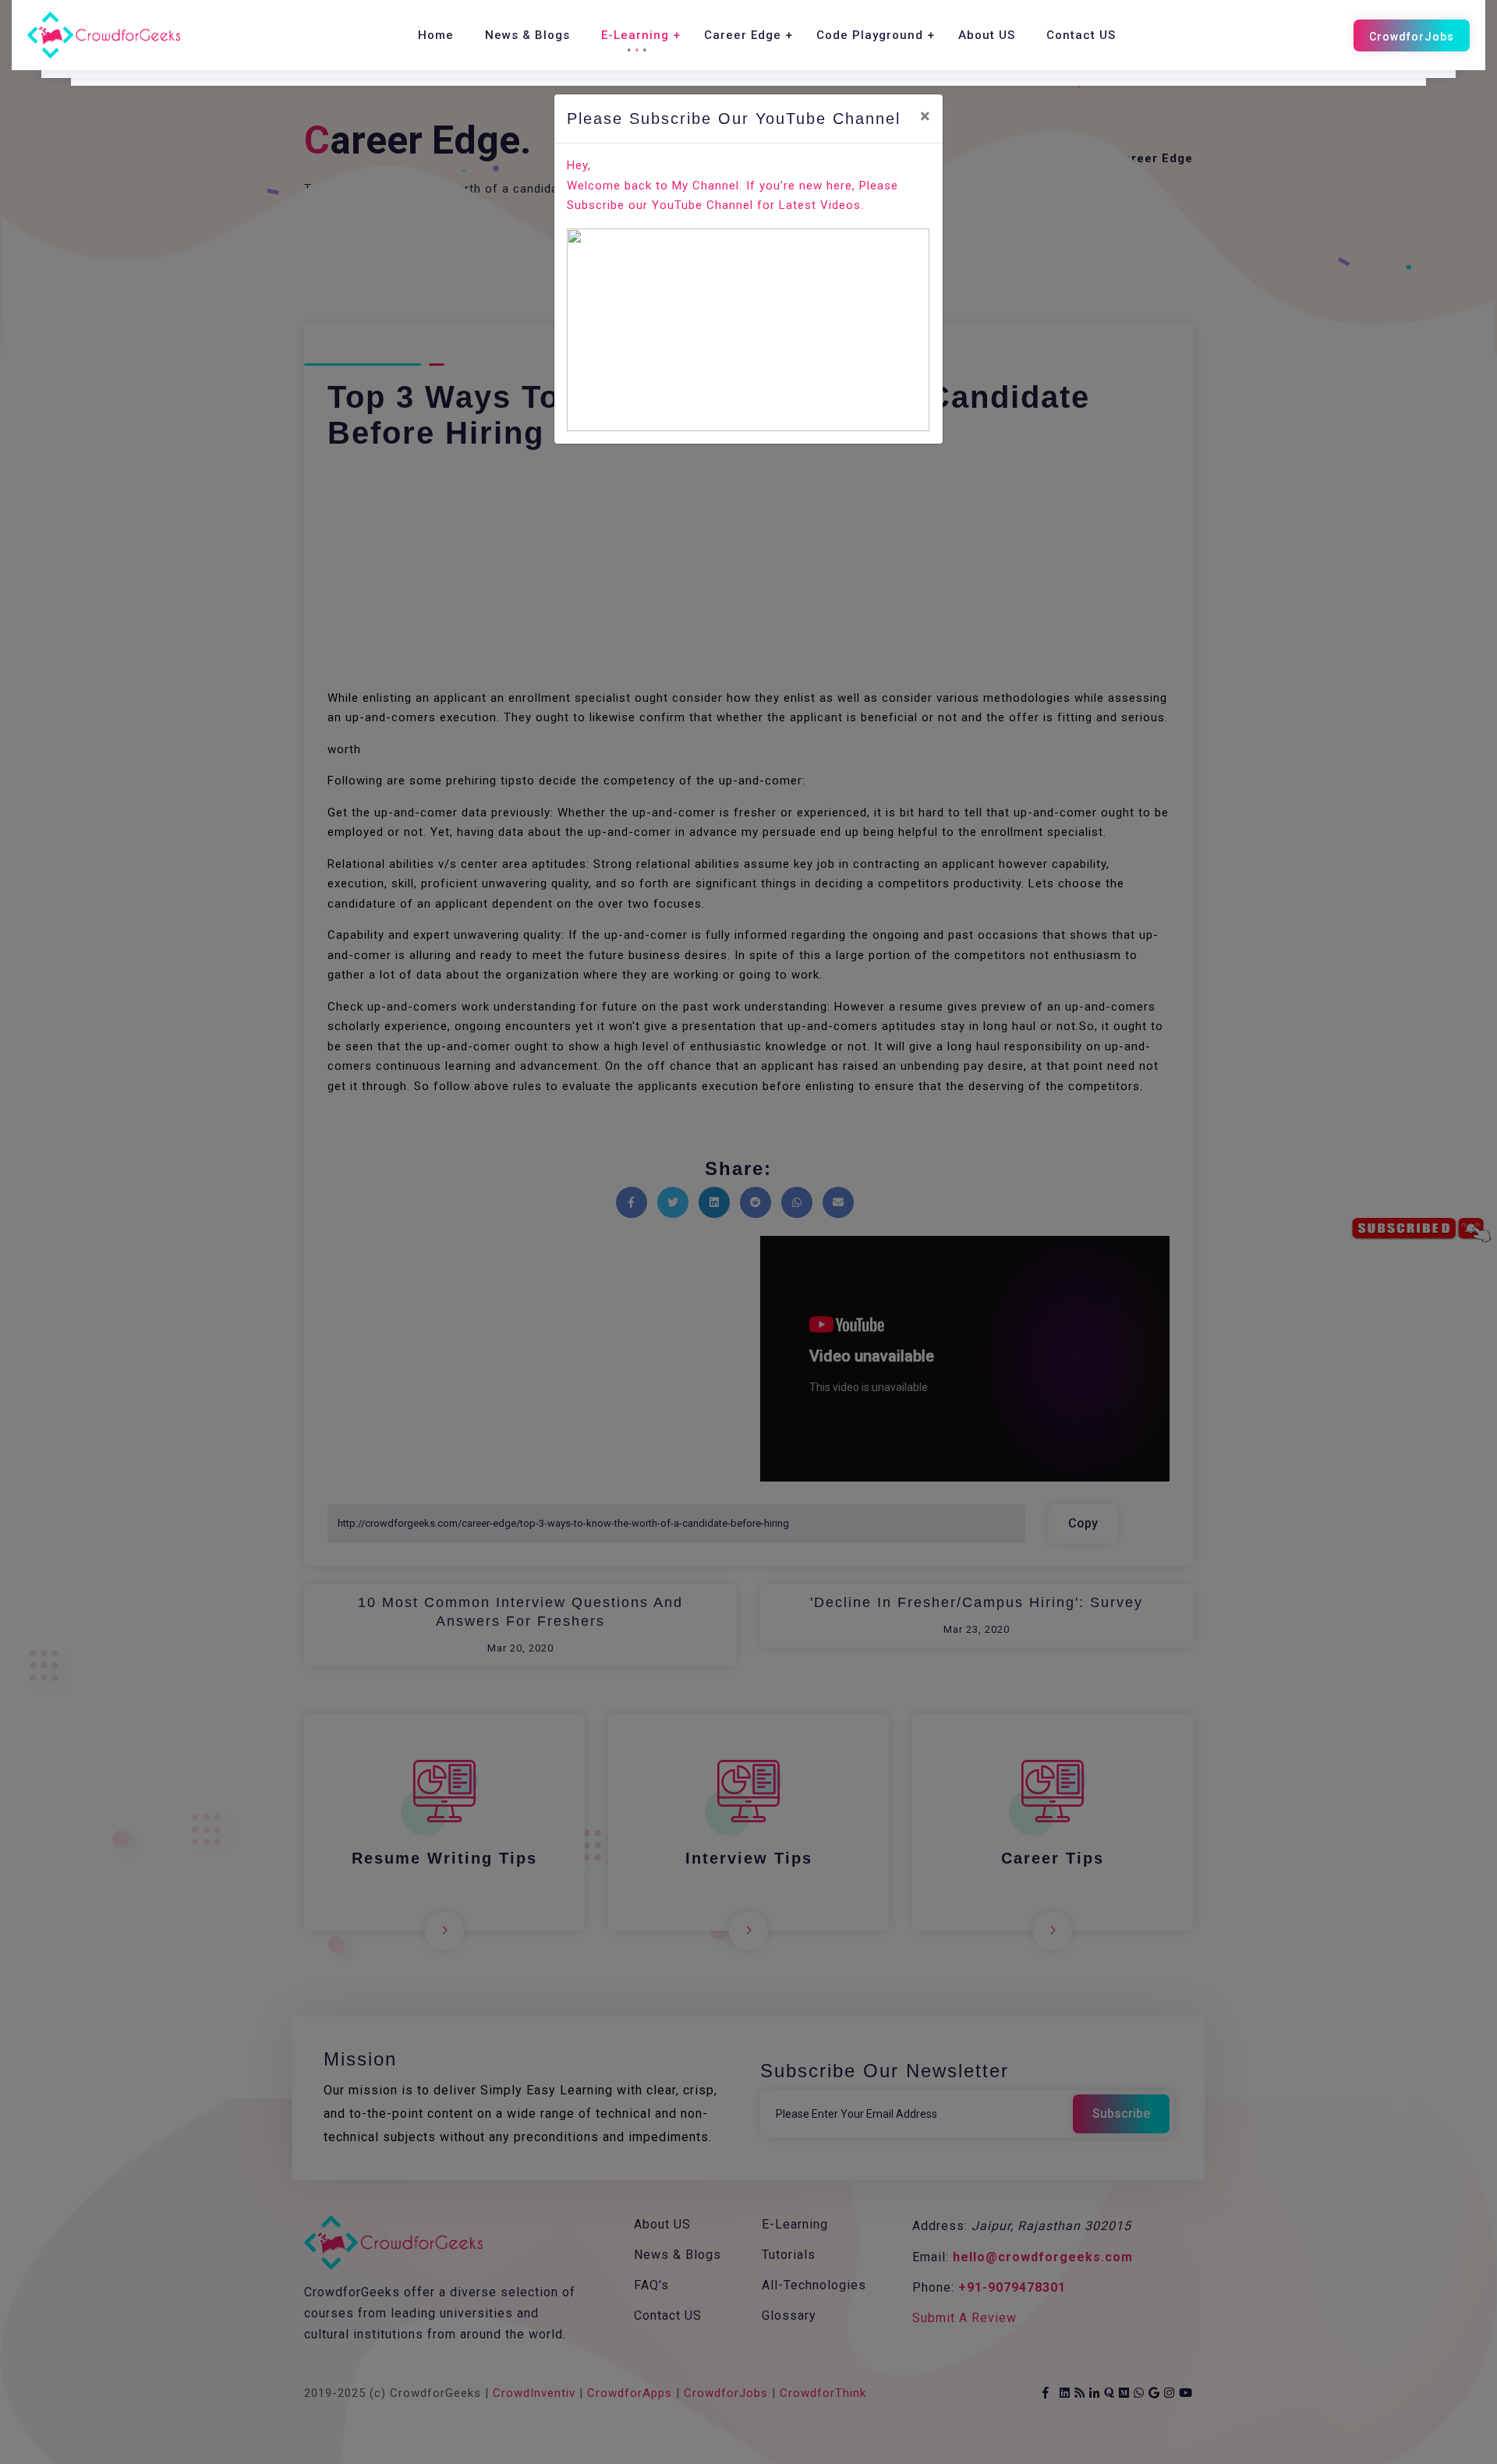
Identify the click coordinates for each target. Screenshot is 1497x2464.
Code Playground (870, 35)
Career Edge (743, 35)
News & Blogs (527, 35)
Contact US (1081, 35)
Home (436, 35)
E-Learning (635, 35)
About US (987, 35)
